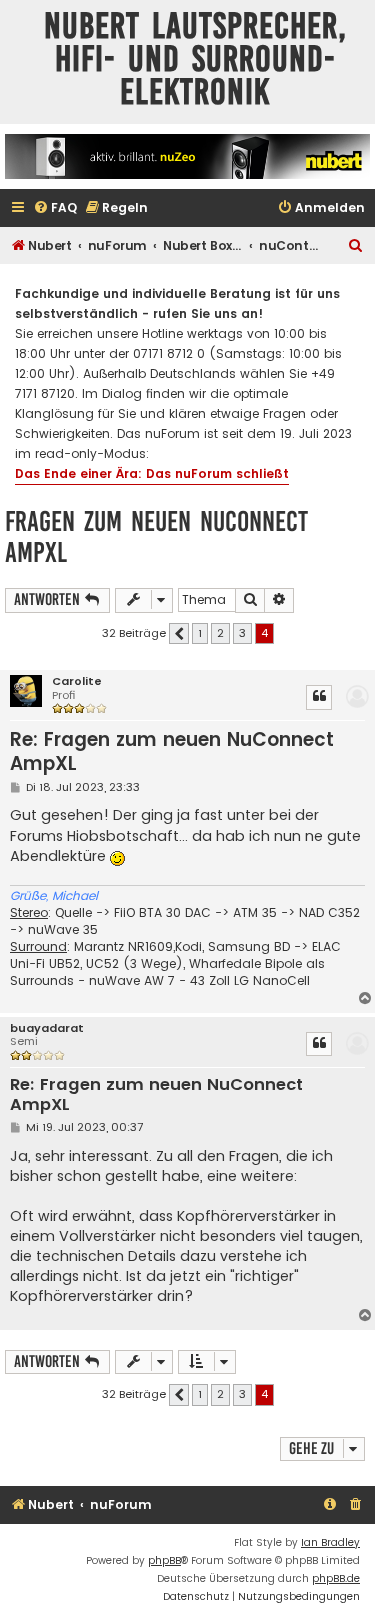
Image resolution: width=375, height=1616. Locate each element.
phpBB (164, 1560)
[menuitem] (55, 208)
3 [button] (242, 633)
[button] (179, 634)
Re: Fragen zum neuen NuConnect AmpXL (172, 751)
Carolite (77, 681)
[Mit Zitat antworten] (319, 697)
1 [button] (200, 633)
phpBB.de (336, 1578)
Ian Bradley (330, 1542)
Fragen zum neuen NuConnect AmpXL (156, 537)
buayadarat (47, 1028)
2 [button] (220, 633)
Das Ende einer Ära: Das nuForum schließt (152, 473)
